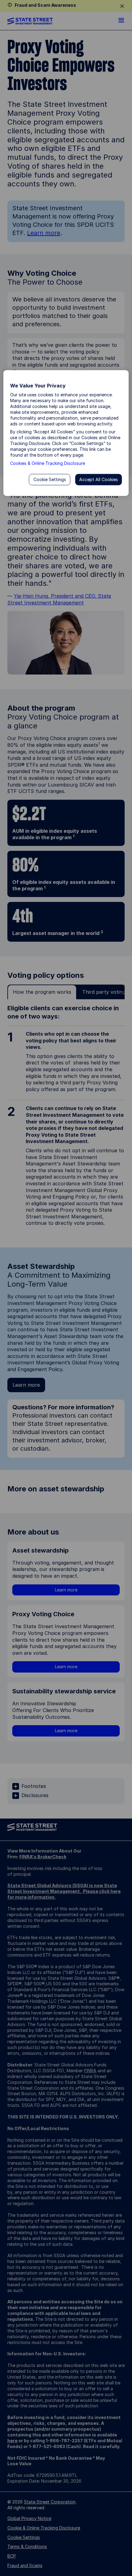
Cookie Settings (50, 479)
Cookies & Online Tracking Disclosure (48, 463)
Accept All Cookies (99, 479)
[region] (66, 433)
